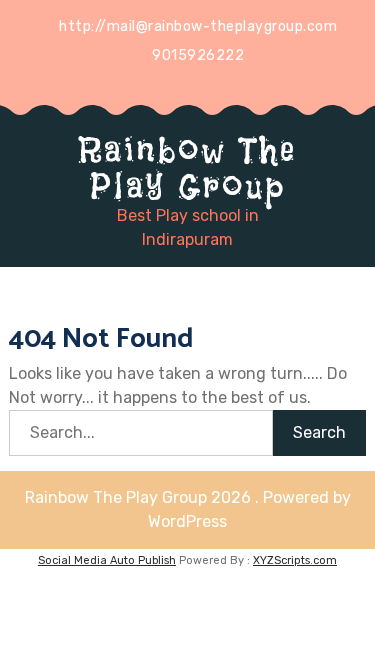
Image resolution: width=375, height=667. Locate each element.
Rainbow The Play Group (188, 168)
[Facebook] (202, 85)
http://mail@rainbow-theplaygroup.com (198, 26)
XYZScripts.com (295, 560)
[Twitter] (165, 85)
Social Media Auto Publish (107, 560)
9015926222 (198, 55)
